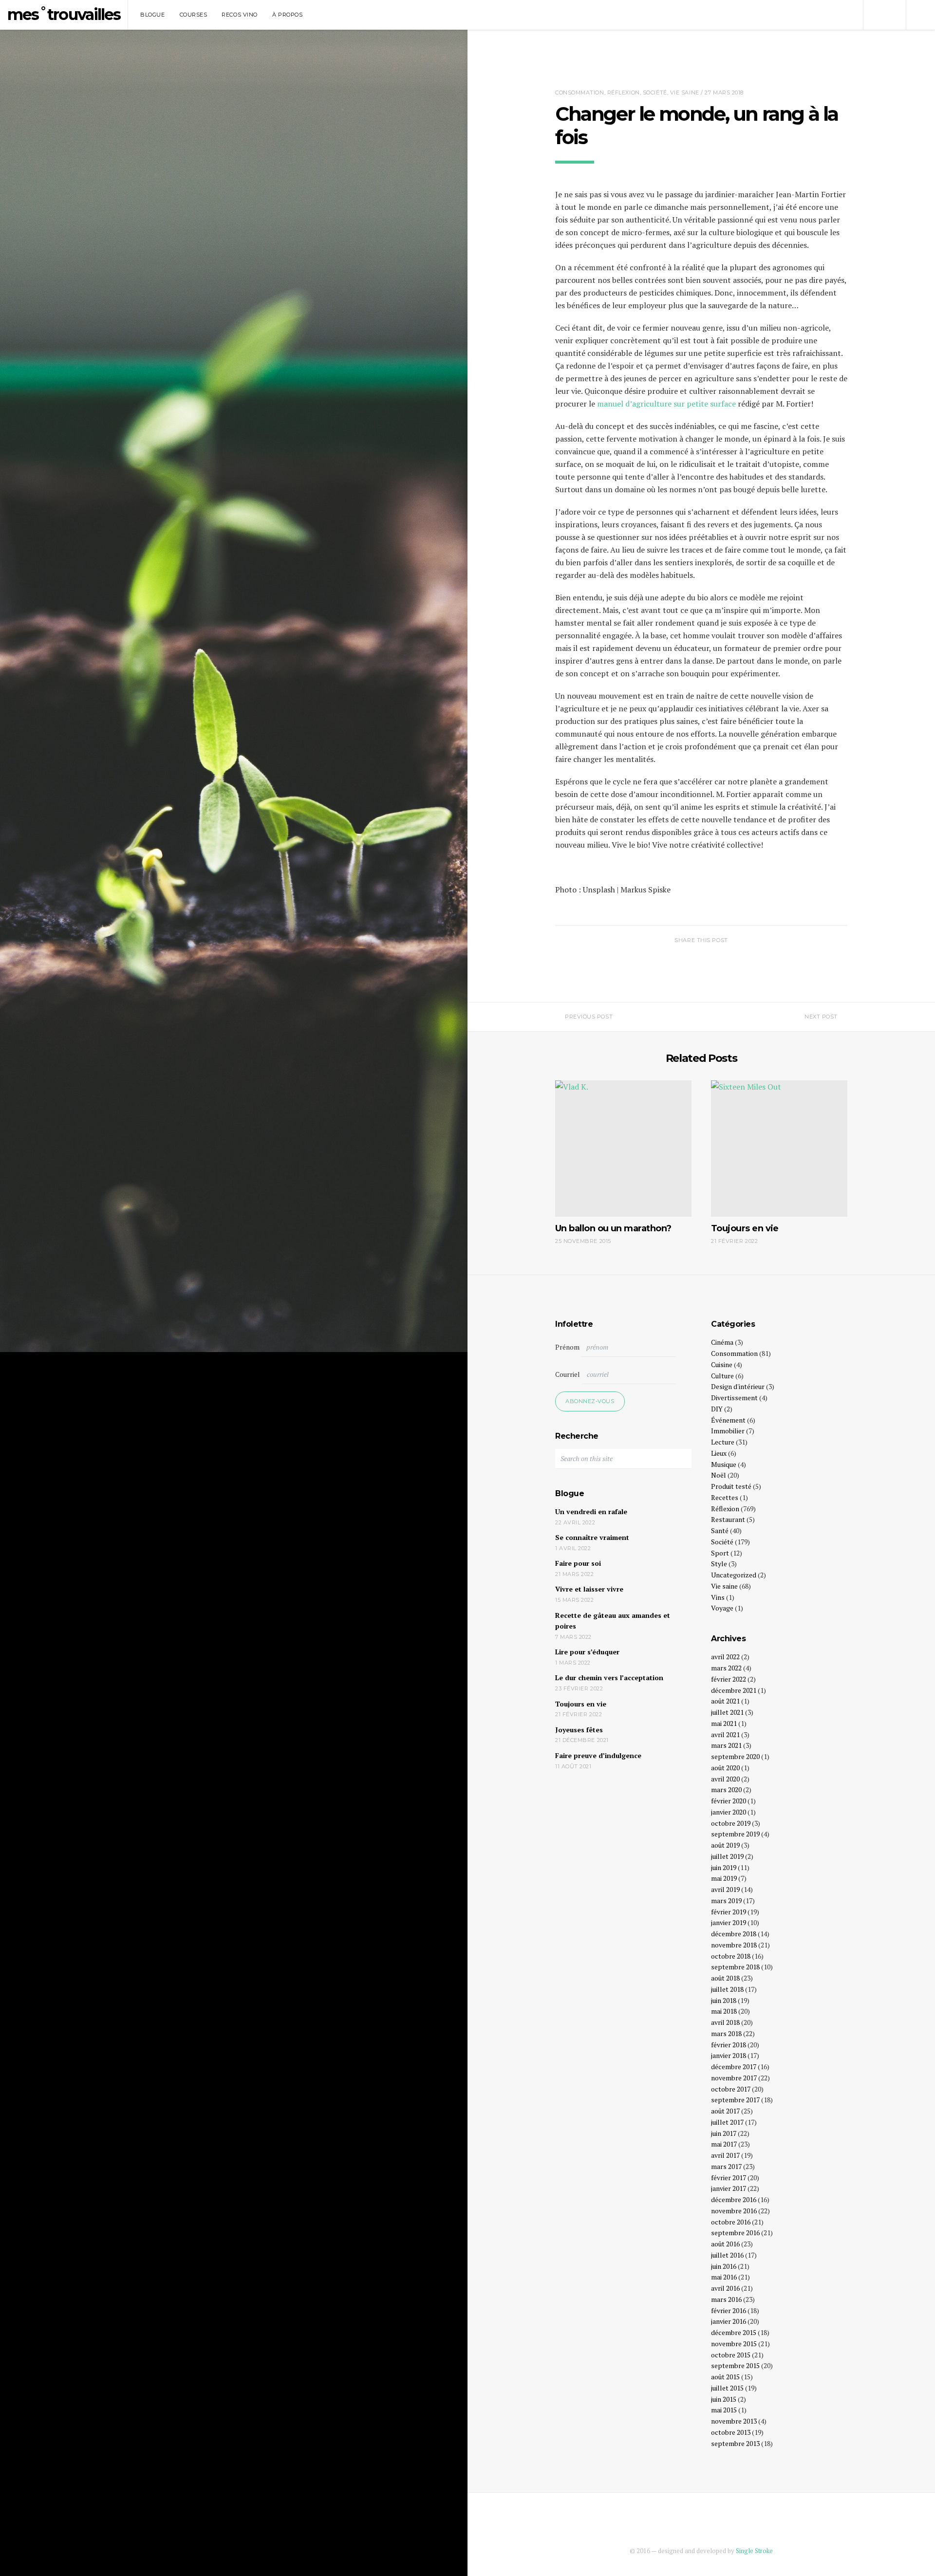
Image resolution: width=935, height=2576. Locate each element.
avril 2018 (725, 2022)
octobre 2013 (731, 2432)
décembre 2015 (734, 2332)
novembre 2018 (734, 1945)
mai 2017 (724, 2144)
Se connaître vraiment (592, 1537)
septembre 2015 (735, 2365)
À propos (287, 15)
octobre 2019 (731, 1823)
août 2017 (725, 2111)
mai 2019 (724, 1878)
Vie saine (685, 93)
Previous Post (589, 1017)
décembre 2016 (734, 2199)
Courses (194, 15)
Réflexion (624, 93)
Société (655, 93)
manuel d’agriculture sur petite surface (666, 404)
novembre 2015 (734, 2344)
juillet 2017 (727, 2122)
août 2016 (725, 2244)
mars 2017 (726, 2166)
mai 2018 (724, 2011)
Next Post (821, 1017)
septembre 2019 (735, 1834)
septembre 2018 (735, 1967)
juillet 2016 (727, 2255)
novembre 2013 (734, 2421)
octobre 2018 (731, 1956)
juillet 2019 (727, 1856)
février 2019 (729, 1912)
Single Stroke (754, 2551)
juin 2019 (724, 1867)
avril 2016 (725, 2288)
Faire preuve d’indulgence (598, 1755)
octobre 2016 (731, 2222)
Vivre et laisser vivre (589, 1589)
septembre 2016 (735, 2233)
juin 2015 (724, 2399)
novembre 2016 (734, 2211)
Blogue (152, 15)
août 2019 (725, 1845)
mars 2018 (726, 2033)
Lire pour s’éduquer (587, 1652)
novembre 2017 (734, 2078)
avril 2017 (725, 2155)
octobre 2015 (731, 2355)
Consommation (580, 93)
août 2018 (725, 1978)
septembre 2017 (735, 2100)
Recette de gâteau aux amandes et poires (613, 1621)
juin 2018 (724, 2000)
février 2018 (729, 2045)
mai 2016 (724, 2277)
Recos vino (240, 15)
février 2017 (729, 2178)
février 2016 (729, 2310)
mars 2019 (726, 1900)
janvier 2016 (729, 2321)
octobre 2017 (731, 2089)
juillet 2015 (727, 2388)
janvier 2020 (729, 1812)
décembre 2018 (734, 1934)
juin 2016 (724, 2266)
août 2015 (725, 2377)
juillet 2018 (727, 1989)
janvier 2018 (729, 2055)
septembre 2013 (735, 2443)
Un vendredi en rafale (591, 1511)
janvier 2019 (729, 1922)
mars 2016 (726, 2299)
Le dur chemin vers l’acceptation (609, 1677)
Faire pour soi (578, 1563)
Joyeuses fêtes (579, 1730)
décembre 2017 (734, 2066)
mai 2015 (724, 2410)
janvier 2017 (729, 2188)
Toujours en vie (581, 1704)
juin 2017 (724, 2133)
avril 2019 (725, 1889)
